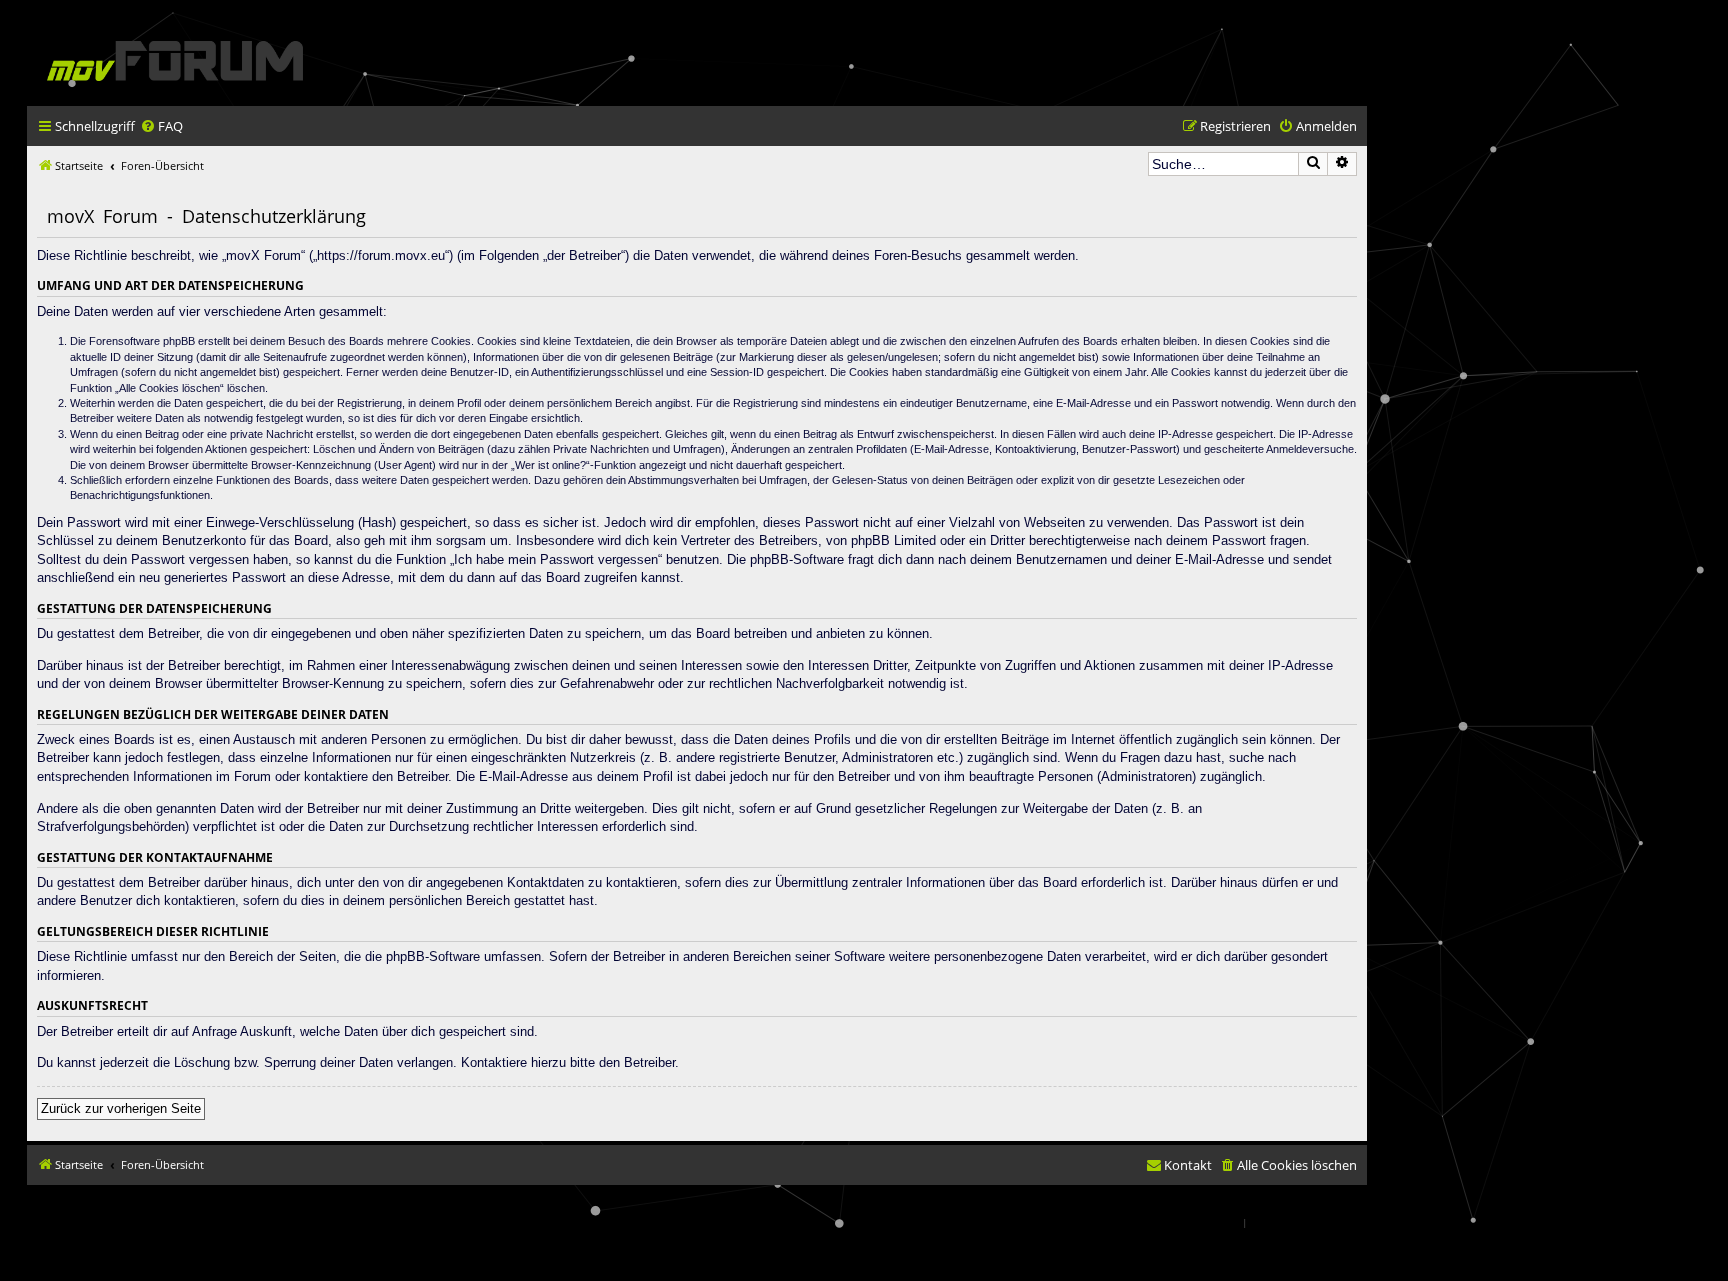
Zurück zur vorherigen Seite (121, 1108)
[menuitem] (161, 126)
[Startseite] (175, 60)
